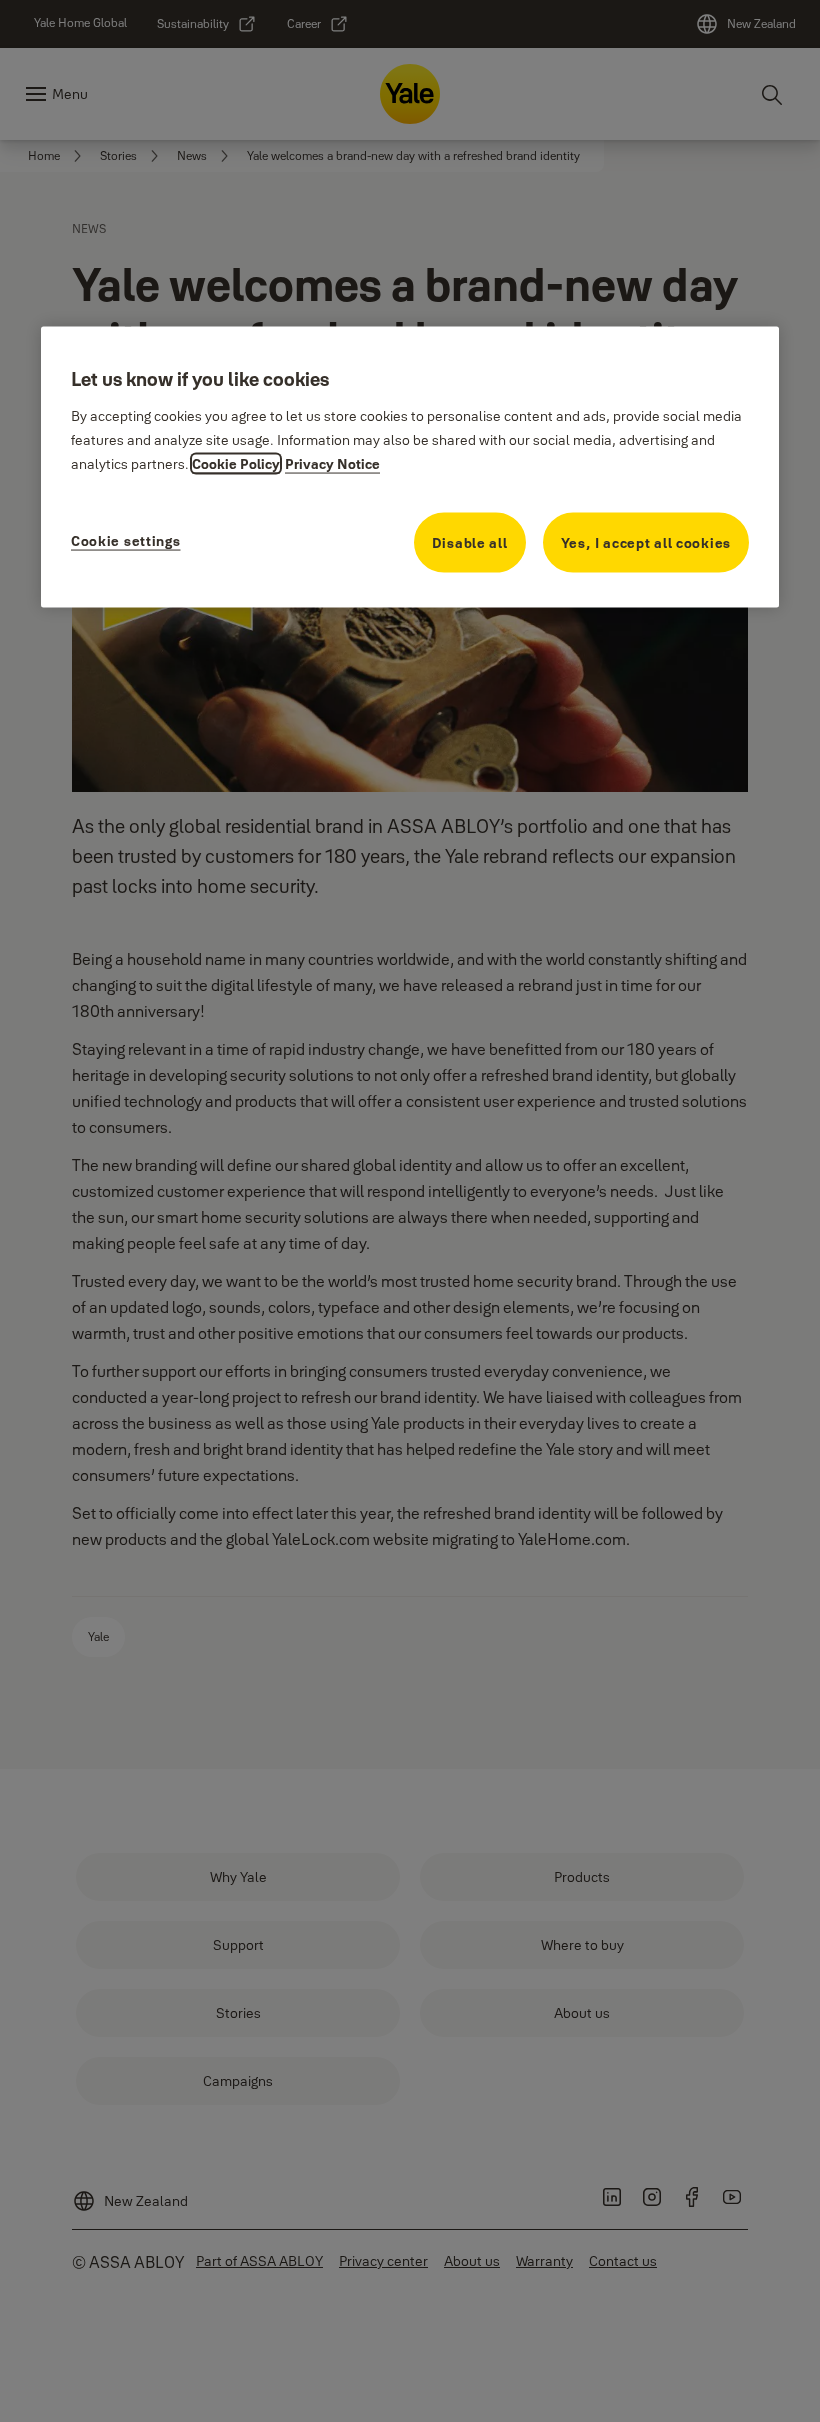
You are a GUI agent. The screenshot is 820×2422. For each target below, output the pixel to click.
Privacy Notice (332, 463)
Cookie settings (126, 540)
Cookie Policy (236, 463)
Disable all (470, 542)
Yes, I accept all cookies (646, 542)
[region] (410, 467)
